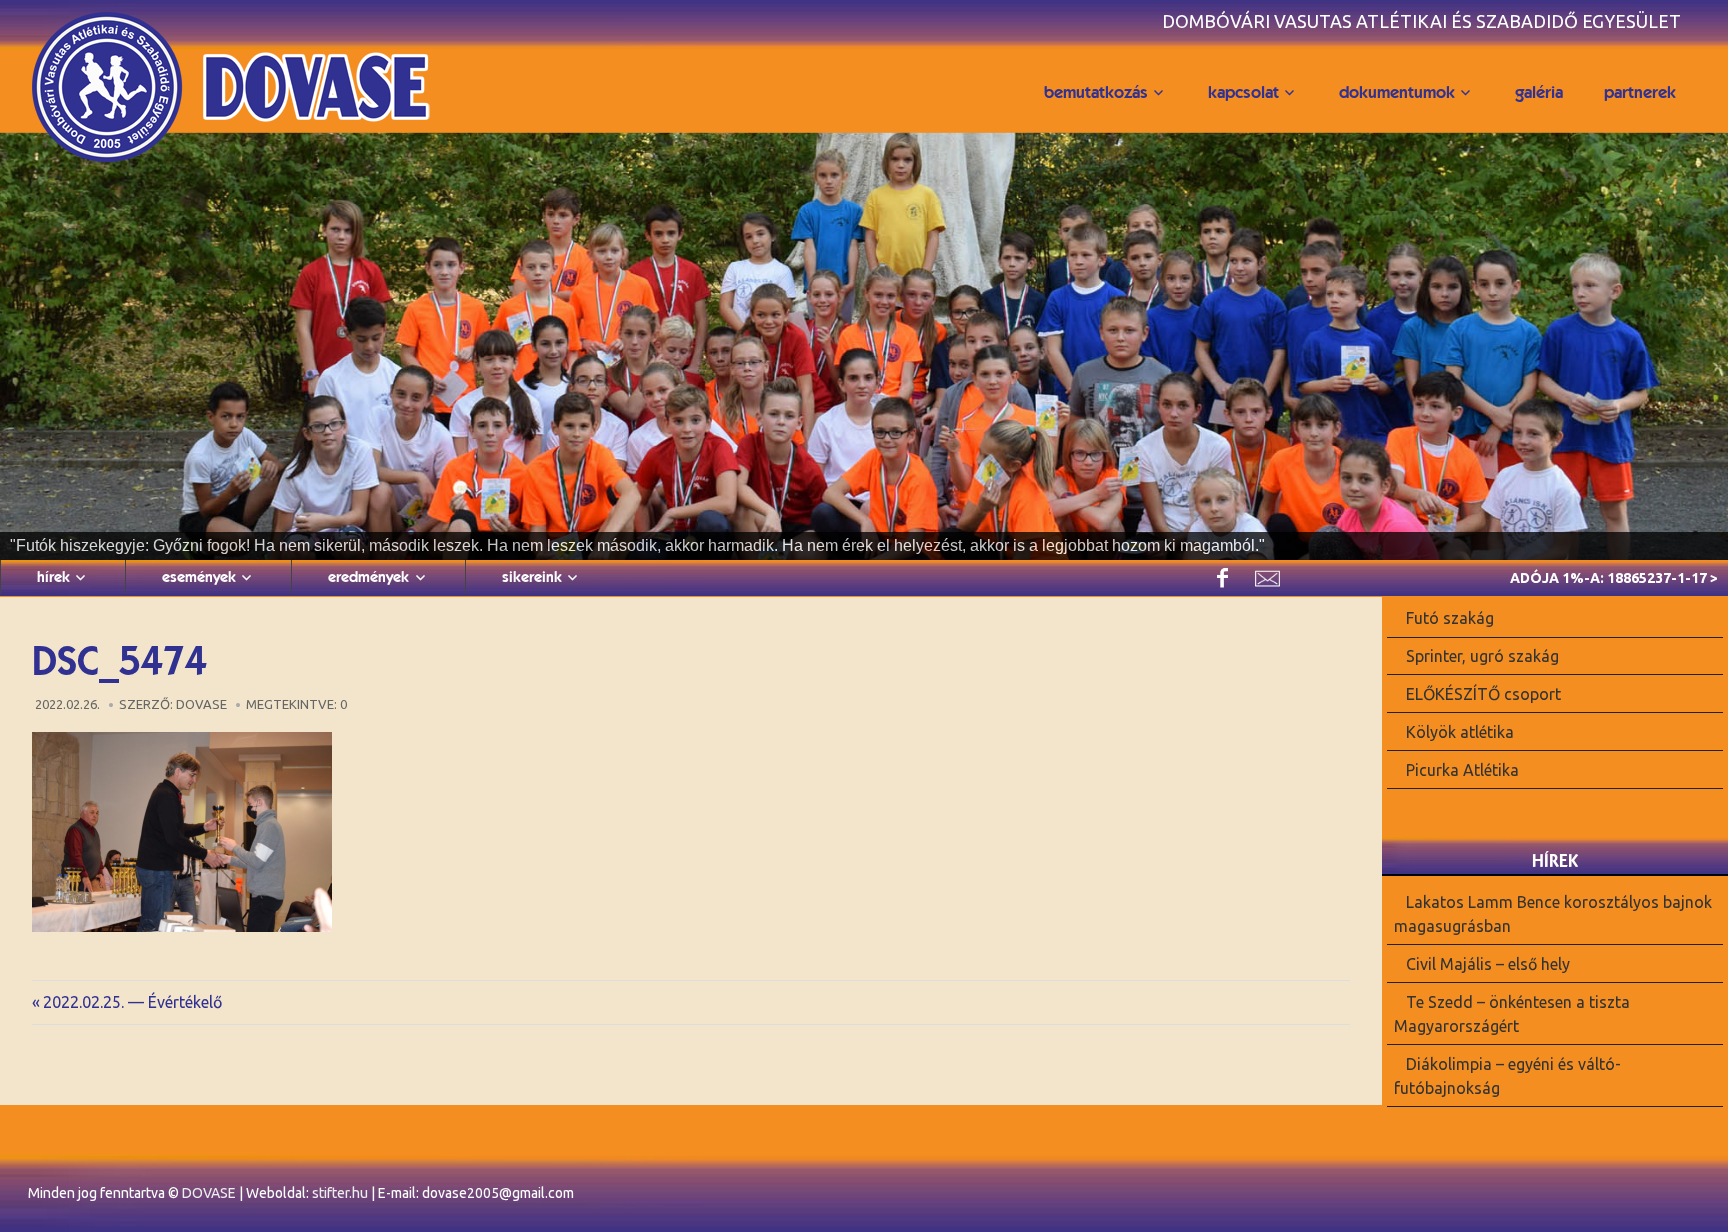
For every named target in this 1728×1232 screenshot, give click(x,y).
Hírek (53, 577)
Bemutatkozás (1096, 92)
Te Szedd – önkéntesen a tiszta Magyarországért (1512, 1014)
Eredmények (368, 577)
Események (199, 577)
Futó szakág (1450, 618)
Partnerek (1640, 92)
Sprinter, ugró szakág (1482, 656)
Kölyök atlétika (1460, 732)
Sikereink (532, 577)
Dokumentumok (1397, 92)
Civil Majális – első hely (1488, 964)
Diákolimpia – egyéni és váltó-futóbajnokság (1508, 1075)
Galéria (1539, 92)
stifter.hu (340, 1193)
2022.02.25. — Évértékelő (132, 1002)
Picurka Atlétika (1462, 769)
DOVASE (209, 1193)
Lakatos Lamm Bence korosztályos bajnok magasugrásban (1553, 914)
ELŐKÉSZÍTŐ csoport (1483, 694)
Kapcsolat (1243, 92)
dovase (201, 704)
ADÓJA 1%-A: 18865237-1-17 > (1614, 578)
